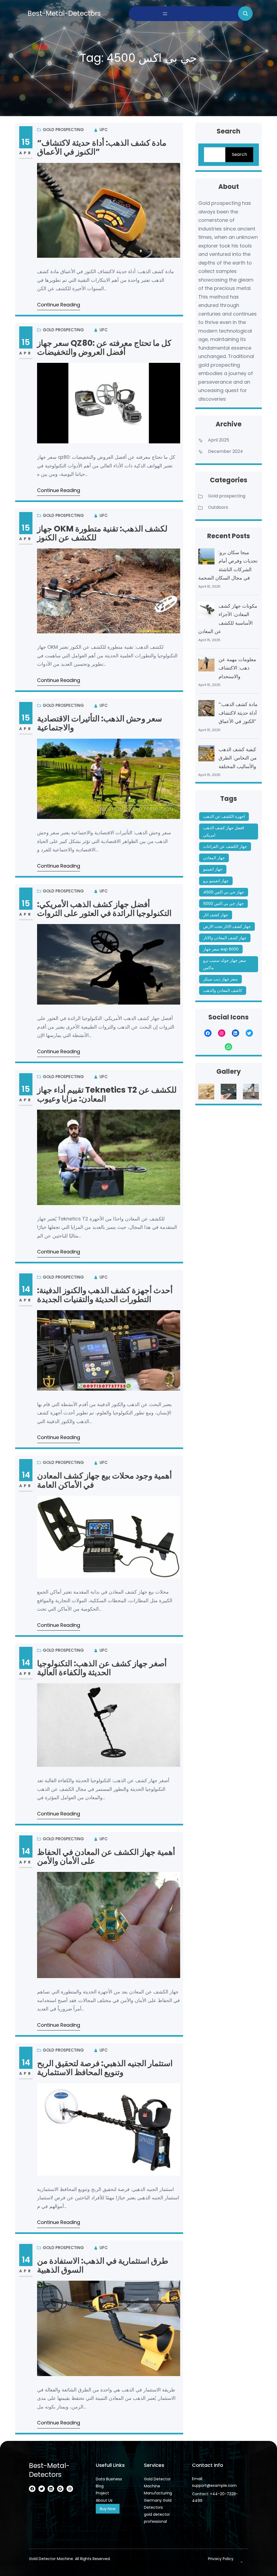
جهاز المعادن (214, 858)
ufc (104, 130)
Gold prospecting (63, 130)
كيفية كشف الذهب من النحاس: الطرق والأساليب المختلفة (238, 758)
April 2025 (219, 440)
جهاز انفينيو (213, 869)
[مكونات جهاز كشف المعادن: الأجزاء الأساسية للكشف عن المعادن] (206, 611)
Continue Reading (59, 305)
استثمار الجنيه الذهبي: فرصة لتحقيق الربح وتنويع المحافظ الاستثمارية (105, 2068)
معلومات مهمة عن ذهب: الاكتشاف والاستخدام (237, 668)
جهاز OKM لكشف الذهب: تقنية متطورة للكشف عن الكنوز (102, 533)
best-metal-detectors (64, 13)
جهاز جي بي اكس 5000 (223, 903)
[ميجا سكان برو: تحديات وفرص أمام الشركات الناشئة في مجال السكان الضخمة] (206, 558)
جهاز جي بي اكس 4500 (224, 892)
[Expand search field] (245, 14)
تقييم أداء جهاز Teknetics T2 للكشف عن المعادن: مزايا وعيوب (107, 1094)
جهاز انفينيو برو (216, 881)
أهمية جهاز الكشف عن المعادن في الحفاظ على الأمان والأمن (106, 1857)
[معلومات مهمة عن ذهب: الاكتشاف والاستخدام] (206, 665)
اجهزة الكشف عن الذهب (224, 816)
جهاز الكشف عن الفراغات (225, 846)
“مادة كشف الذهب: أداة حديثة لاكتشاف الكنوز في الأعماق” (102, 147)
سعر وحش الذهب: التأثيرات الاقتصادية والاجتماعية (100, 723)
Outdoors (218, 507)
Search (239, 154)
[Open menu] (165, 14)
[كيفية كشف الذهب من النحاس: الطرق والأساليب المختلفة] (206, 755)
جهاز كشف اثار (216, 915)
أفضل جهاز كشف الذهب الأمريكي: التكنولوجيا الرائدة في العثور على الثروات (104, 909)
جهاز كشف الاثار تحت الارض (227, 926)
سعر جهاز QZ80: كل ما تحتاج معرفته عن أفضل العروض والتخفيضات (104, 348)
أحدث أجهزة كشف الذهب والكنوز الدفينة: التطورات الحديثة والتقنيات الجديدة (105, 1295)
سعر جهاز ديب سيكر (220, 979)
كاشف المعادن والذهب (223, 990)
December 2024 (225, 451)
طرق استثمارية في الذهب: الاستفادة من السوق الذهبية (103, 2265)
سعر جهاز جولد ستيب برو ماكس (225, 964)
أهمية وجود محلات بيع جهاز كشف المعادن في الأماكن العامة (104, 1480)
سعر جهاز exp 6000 (221, 949)
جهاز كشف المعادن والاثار (225, 938)
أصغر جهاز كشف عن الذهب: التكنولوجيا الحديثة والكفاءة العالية (102, 1668)
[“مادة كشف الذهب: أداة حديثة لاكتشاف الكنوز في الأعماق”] (206, 710)
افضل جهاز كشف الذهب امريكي (224, 831)
